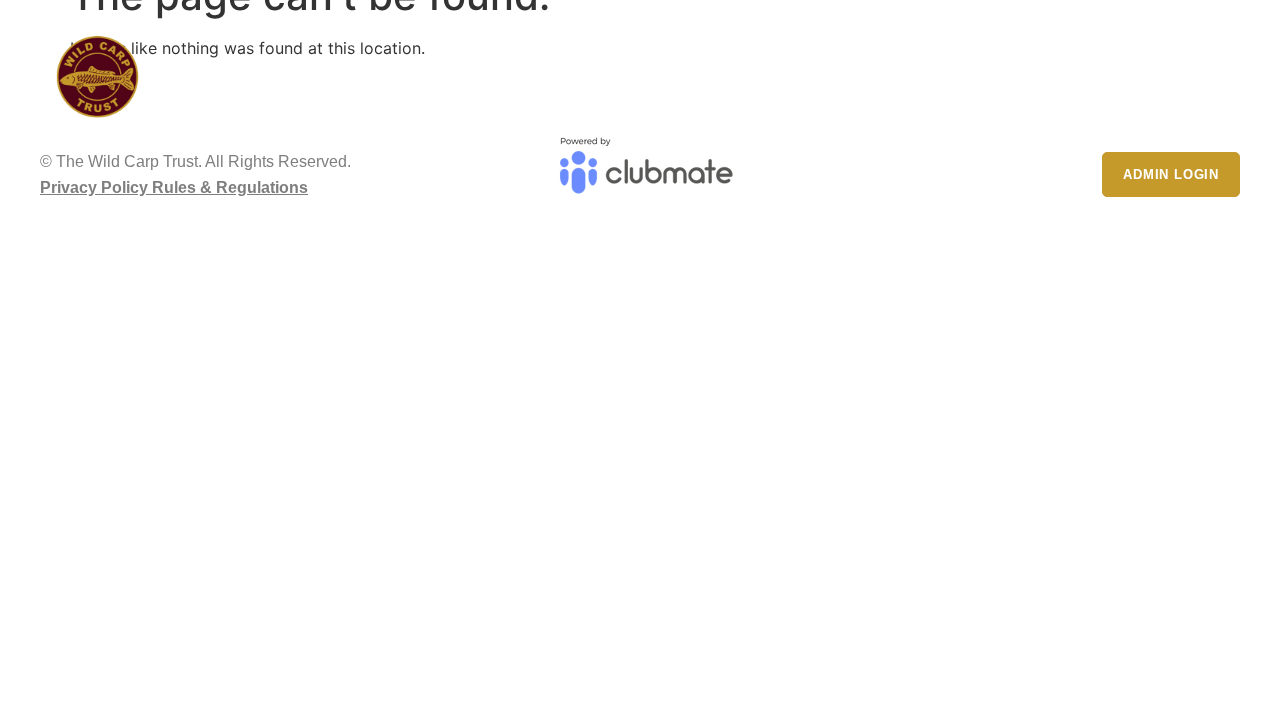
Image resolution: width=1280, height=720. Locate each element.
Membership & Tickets (1028, 66)
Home (692, 66)
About (759, 66)
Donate (1192, 66)
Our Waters (875, 66)
